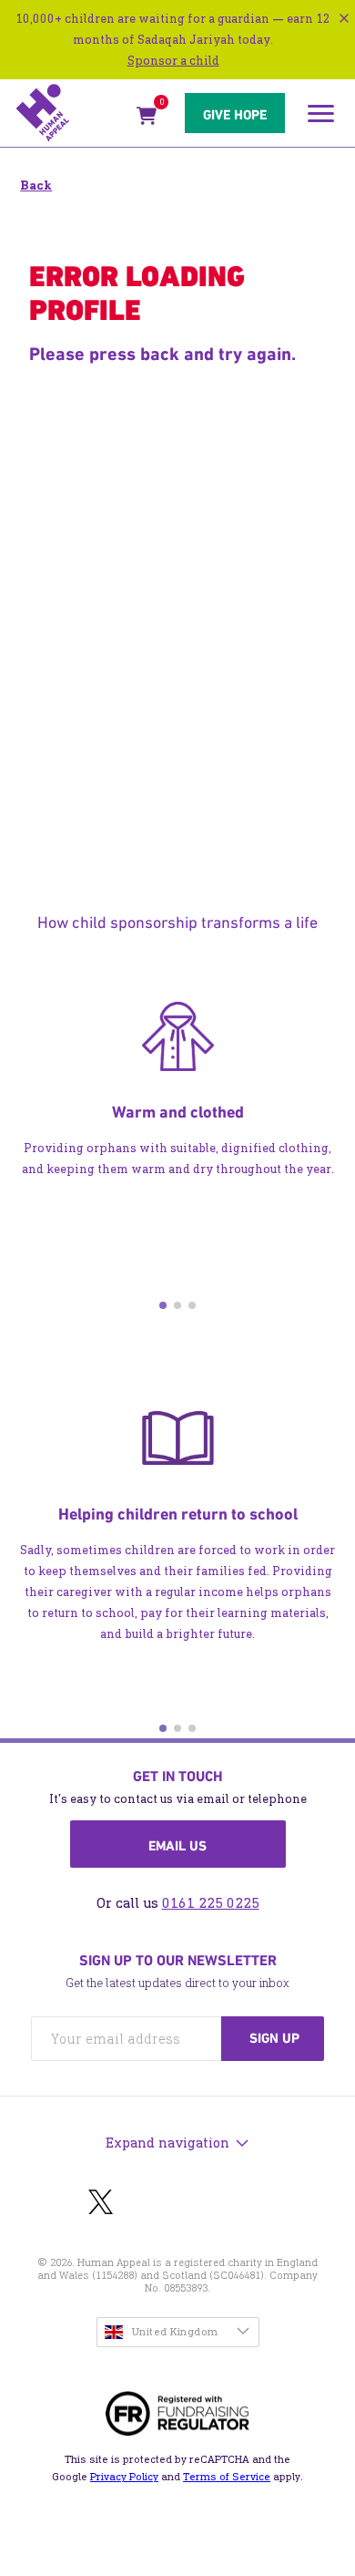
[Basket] (147, 119)
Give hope (235, 115)
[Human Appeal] (71, 113)
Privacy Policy (124, 2477)
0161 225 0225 (211, 1903)
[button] (163, 1305)
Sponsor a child (173, 61)
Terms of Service (227, 2477)
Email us (177, 1846)
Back (36, 185)
